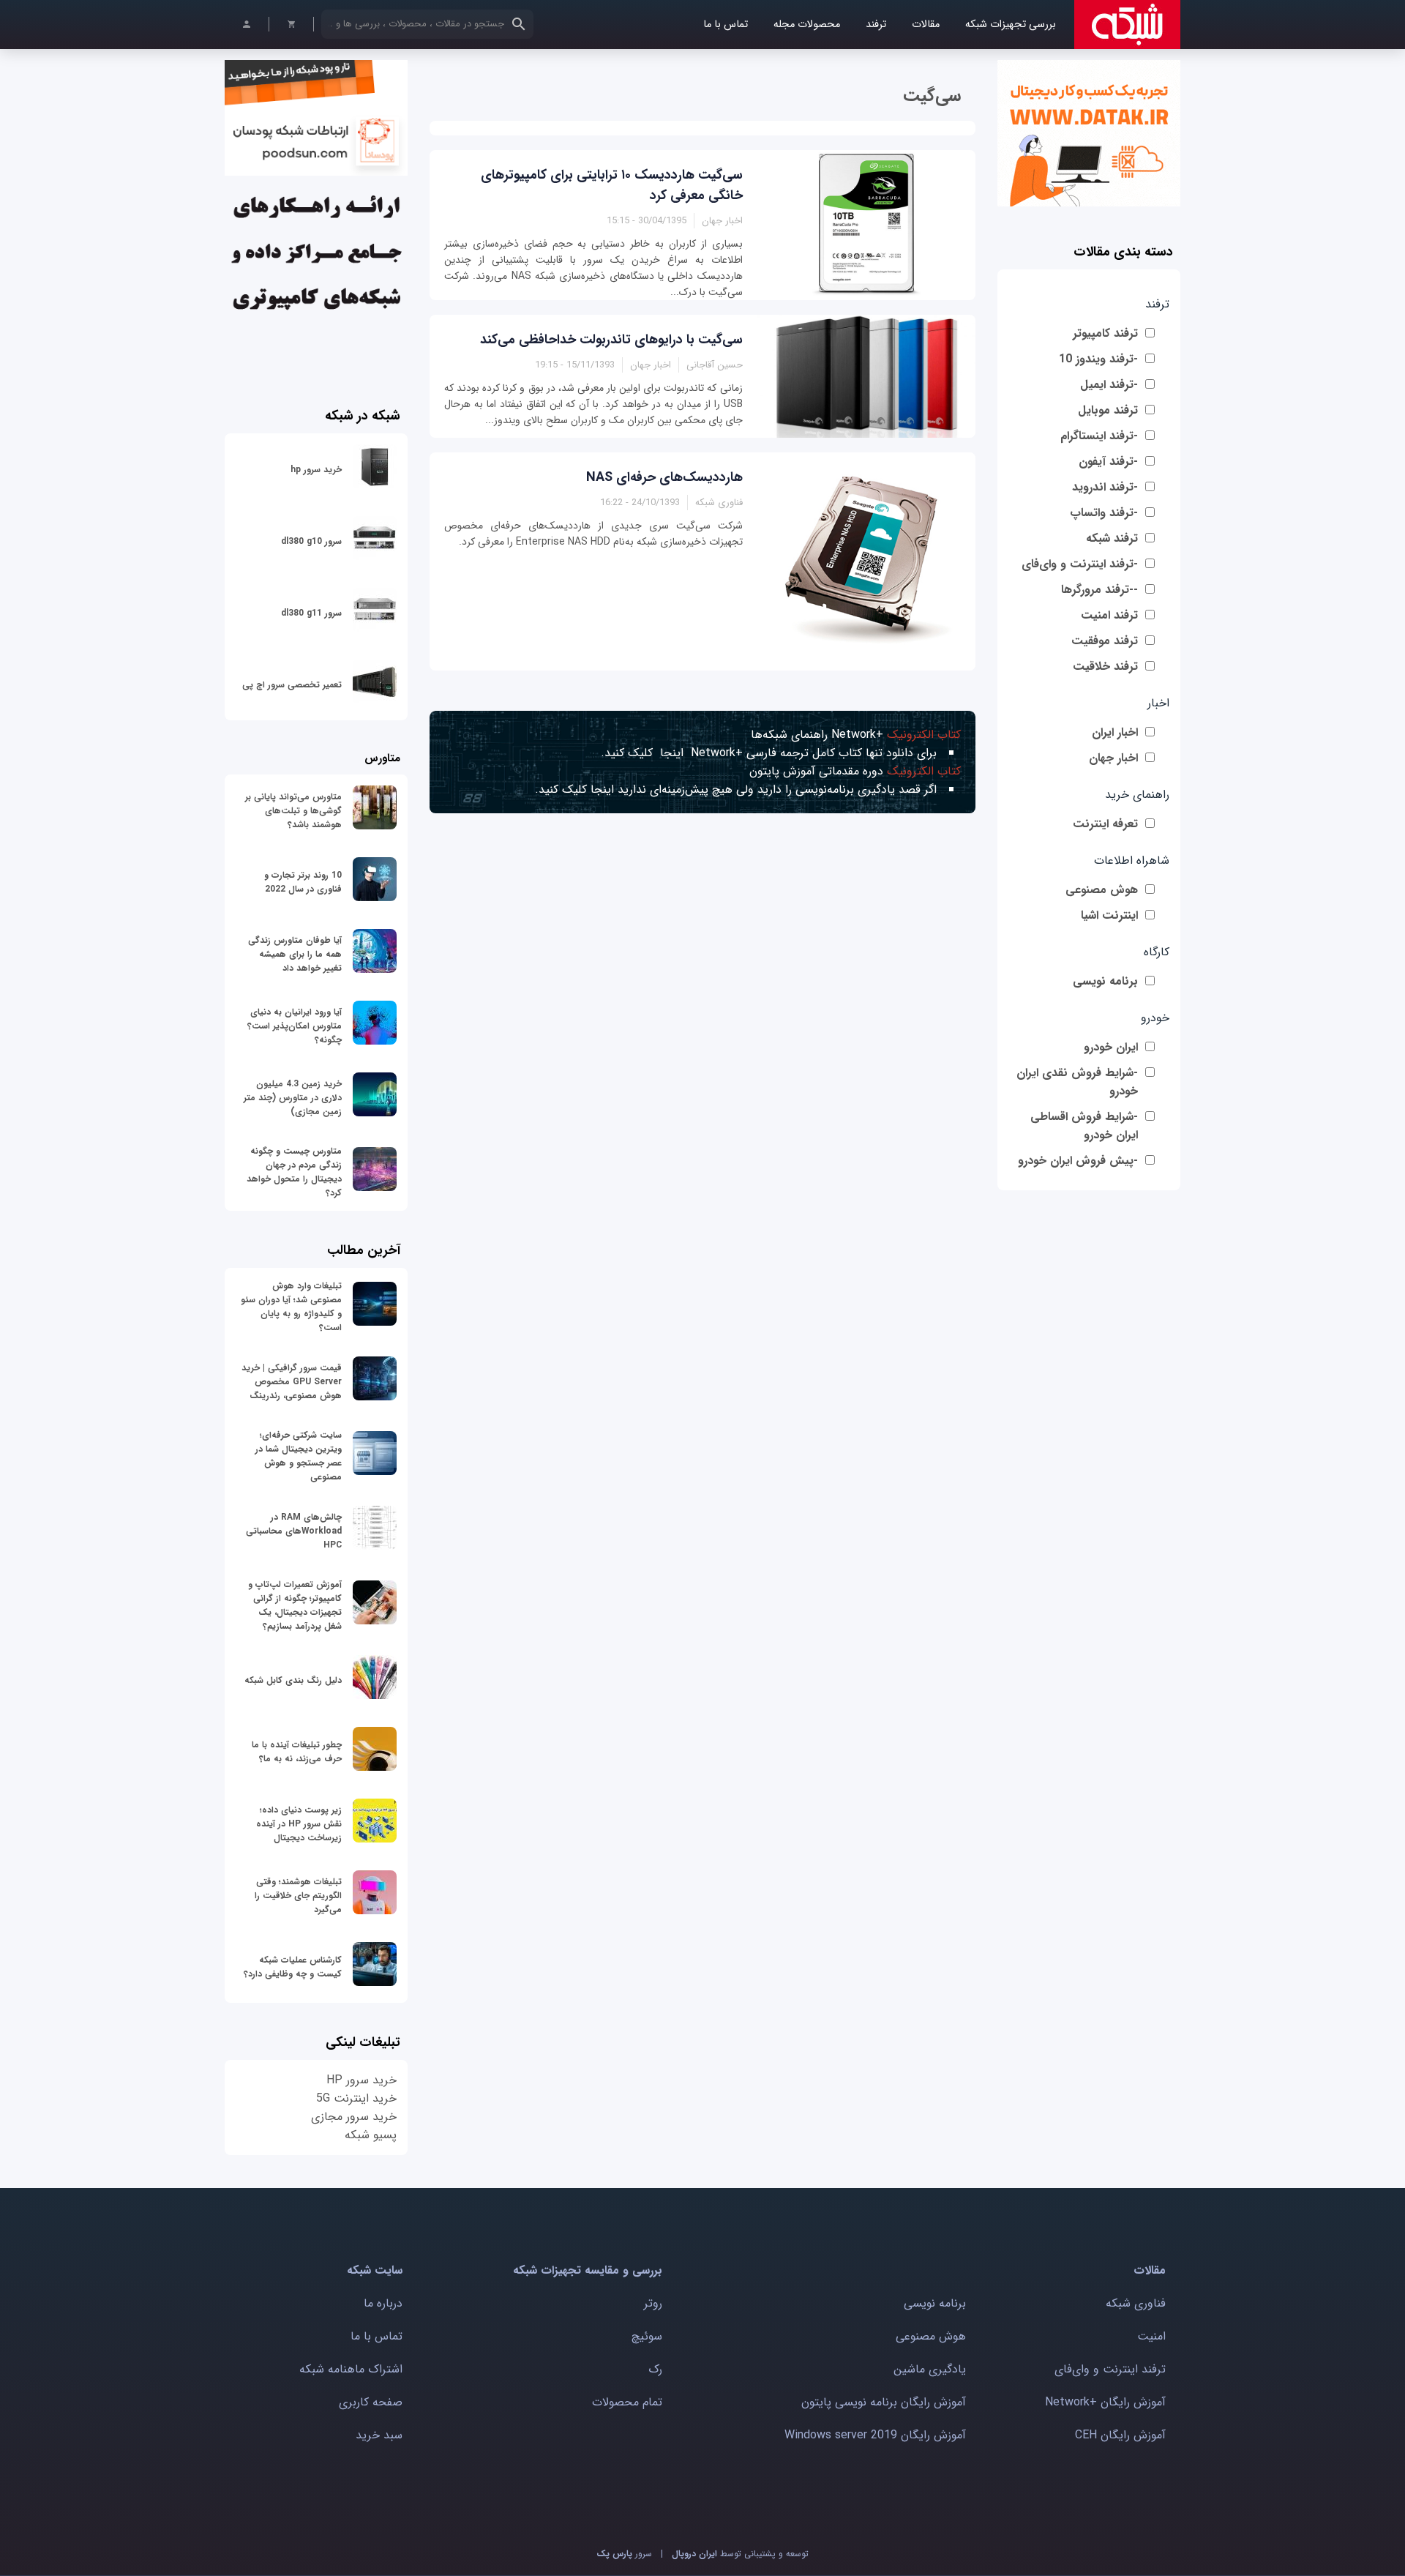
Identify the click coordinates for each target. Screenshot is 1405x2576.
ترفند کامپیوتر (1105, 333)
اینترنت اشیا (1109, 915)
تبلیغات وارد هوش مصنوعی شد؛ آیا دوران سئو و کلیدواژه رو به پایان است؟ (291, 1307)
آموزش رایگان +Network (1105, 2402)
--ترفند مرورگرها (1099, 590)
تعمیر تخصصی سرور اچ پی (292, 685)
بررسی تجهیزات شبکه (1011, 25)
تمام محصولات (627, 2402)
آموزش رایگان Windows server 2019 (875, 2435)
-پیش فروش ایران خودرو (1078, 1161)
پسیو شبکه (371, 2135)
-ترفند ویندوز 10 (1098, 359)
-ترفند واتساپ (1104, 513)
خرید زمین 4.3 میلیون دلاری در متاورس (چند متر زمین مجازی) (293, 1098)
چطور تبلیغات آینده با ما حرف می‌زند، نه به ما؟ (297, 1752)
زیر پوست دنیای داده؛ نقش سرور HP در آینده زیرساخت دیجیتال (299, 1824)
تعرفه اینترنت (1105, 824)
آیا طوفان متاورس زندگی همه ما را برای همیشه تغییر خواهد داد (295, 954)
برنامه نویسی (1105, 981)
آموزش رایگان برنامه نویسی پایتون (884, 2402)
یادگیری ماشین (930, 2369)
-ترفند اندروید (1105, 487)
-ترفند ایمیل (1109, 385)
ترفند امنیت (1109, 615)
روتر (653, 2303)
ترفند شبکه (1112, 538)
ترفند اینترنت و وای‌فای (1110, 2369)
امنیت (1151, 2336)
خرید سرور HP (361, 2080)
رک (655, 2369)
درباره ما (383, 2303)
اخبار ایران (1115, 732)
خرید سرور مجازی (354, 2117)
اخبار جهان (1113, 758)
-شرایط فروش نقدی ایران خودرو (1077, 1082)
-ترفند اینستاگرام (1099, 436)
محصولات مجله (807, 25)
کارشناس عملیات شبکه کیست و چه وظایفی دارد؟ (293, 1967)
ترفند (876, 25)
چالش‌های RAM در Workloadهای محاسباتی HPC (294, 1531)
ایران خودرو (1111, 1047)
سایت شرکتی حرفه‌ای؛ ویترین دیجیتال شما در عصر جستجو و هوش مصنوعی (299, 1456)
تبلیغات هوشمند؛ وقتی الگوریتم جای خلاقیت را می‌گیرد (298, 1896)
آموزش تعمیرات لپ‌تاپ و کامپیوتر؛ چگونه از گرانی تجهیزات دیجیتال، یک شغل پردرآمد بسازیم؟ (295, 1605)
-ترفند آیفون (1108, 462)
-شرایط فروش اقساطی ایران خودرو (1084, 1126)
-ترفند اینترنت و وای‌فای (1080, 564)
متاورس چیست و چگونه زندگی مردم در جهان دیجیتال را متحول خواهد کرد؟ (294, 1172)
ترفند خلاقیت (1105, 667)
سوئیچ (647, 2336)
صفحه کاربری (371, 2402)
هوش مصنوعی (1102, 890)
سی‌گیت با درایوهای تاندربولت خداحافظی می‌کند (611, 340)
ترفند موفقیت (1105, 641)
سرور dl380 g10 (311, 541)
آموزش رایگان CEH (1120, 2435)
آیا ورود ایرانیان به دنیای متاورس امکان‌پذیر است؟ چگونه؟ (295, 1026)
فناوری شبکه (1136, 2303)
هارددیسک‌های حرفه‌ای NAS (664, 477)
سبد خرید (379, 2435)
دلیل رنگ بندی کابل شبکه (293, 1680)
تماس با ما (726, 25)
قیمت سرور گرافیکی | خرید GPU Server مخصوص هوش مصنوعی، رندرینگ (292, 1382)
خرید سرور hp (316, 470)
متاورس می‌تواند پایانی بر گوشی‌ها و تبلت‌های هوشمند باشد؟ (293, 811)
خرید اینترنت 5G (356, 2098)
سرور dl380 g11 (311, 613)
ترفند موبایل (1108, 410)
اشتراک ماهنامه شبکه (351, 2369)
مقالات (926, 25)
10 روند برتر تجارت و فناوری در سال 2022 (303, 882)
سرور (624, 2554)
